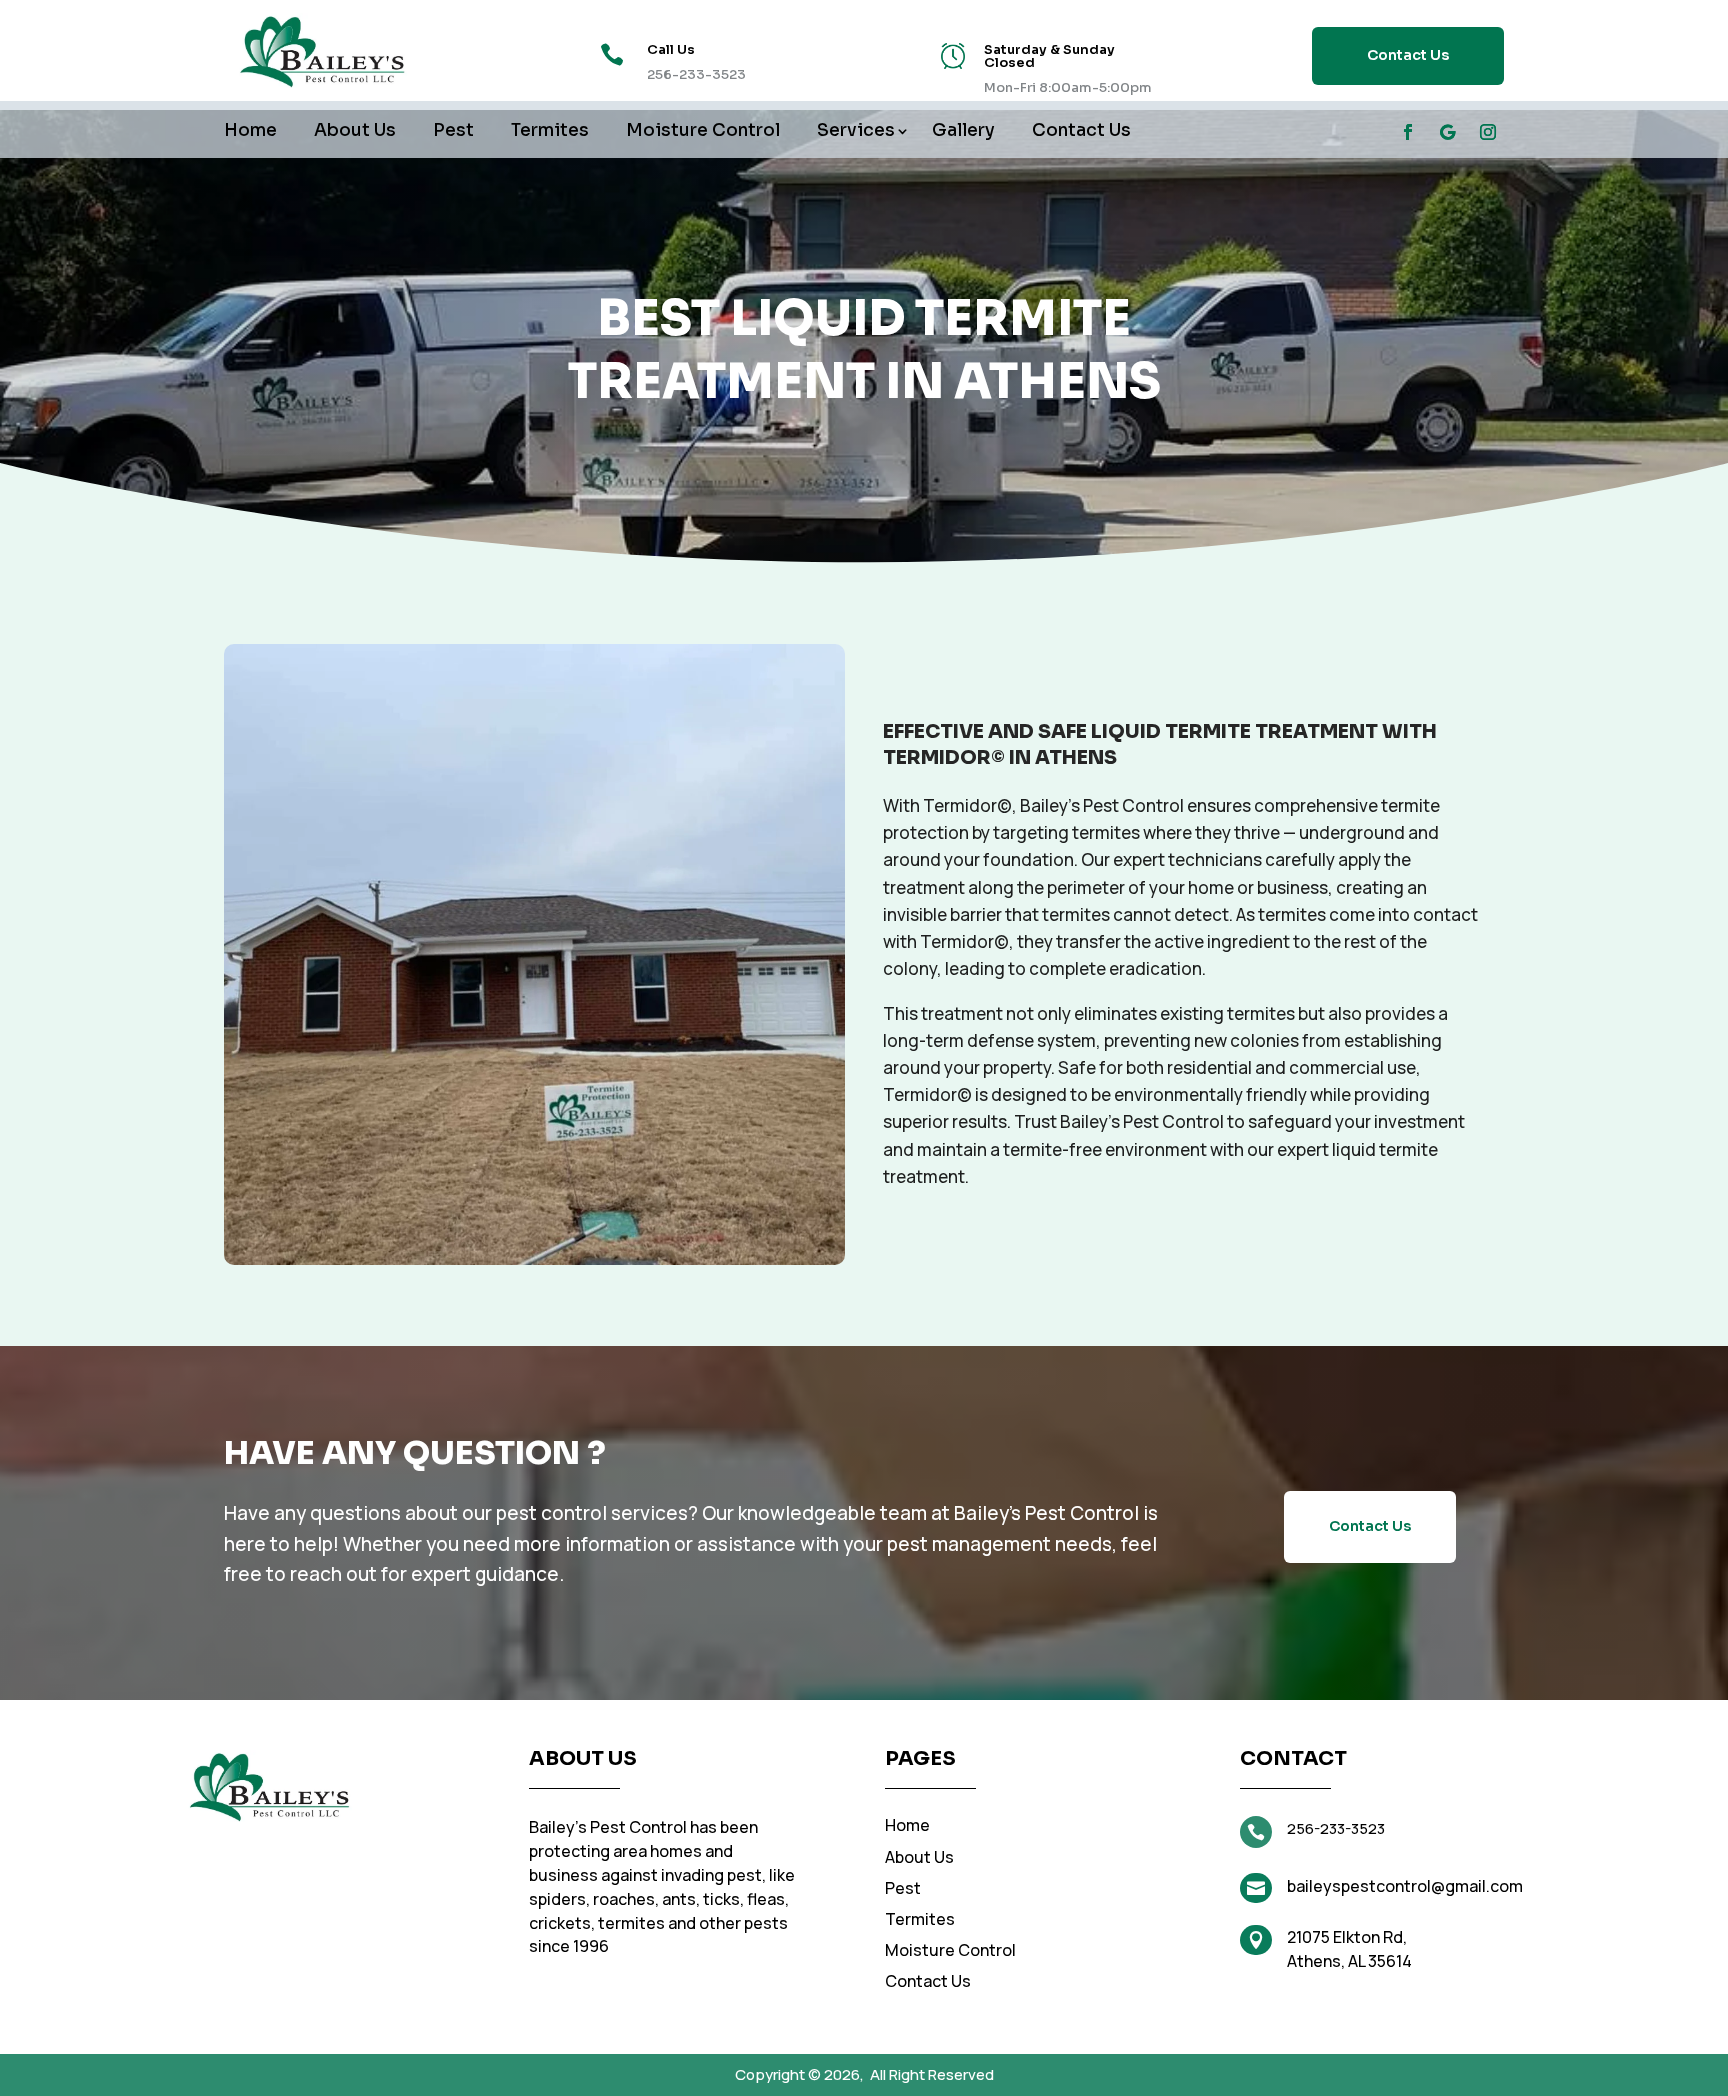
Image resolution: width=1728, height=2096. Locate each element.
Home (250, 132)
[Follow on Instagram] (1488, 132)
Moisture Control (703, 132)
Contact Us (1408, 55)
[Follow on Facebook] (1408, 132)
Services (856, 132)
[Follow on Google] (1448, 132)
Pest (453, 132)
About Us (355, 132)
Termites (550, 132)
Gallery (963, 132)
